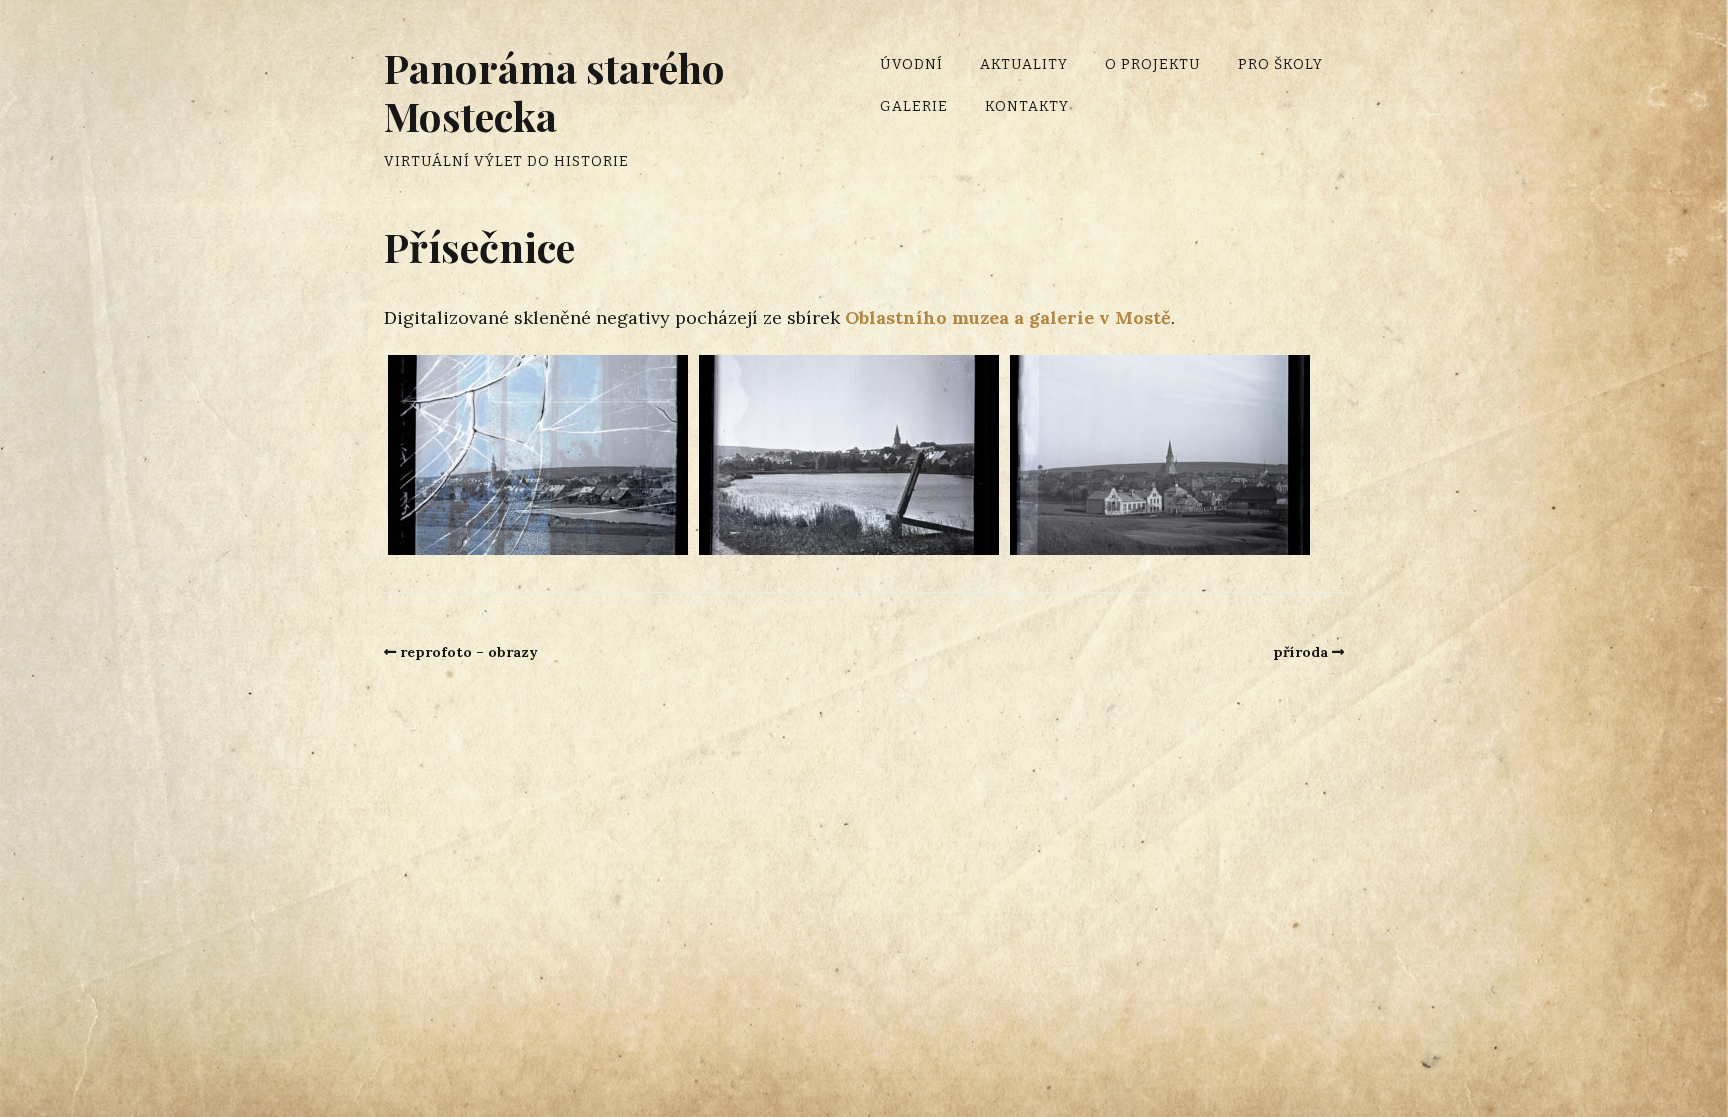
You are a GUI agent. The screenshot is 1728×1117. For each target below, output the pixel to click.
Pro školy (1280, 64)
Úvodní (911, 64)
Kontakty (1027, 106)
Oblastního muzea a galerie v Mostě (1008, 317)
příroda (1300, 652)
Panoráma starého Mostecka (554, 91)
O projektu (1153, 64)
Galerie (914, 106)
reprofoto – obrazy (469, 652)
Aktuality (1024, 64)
